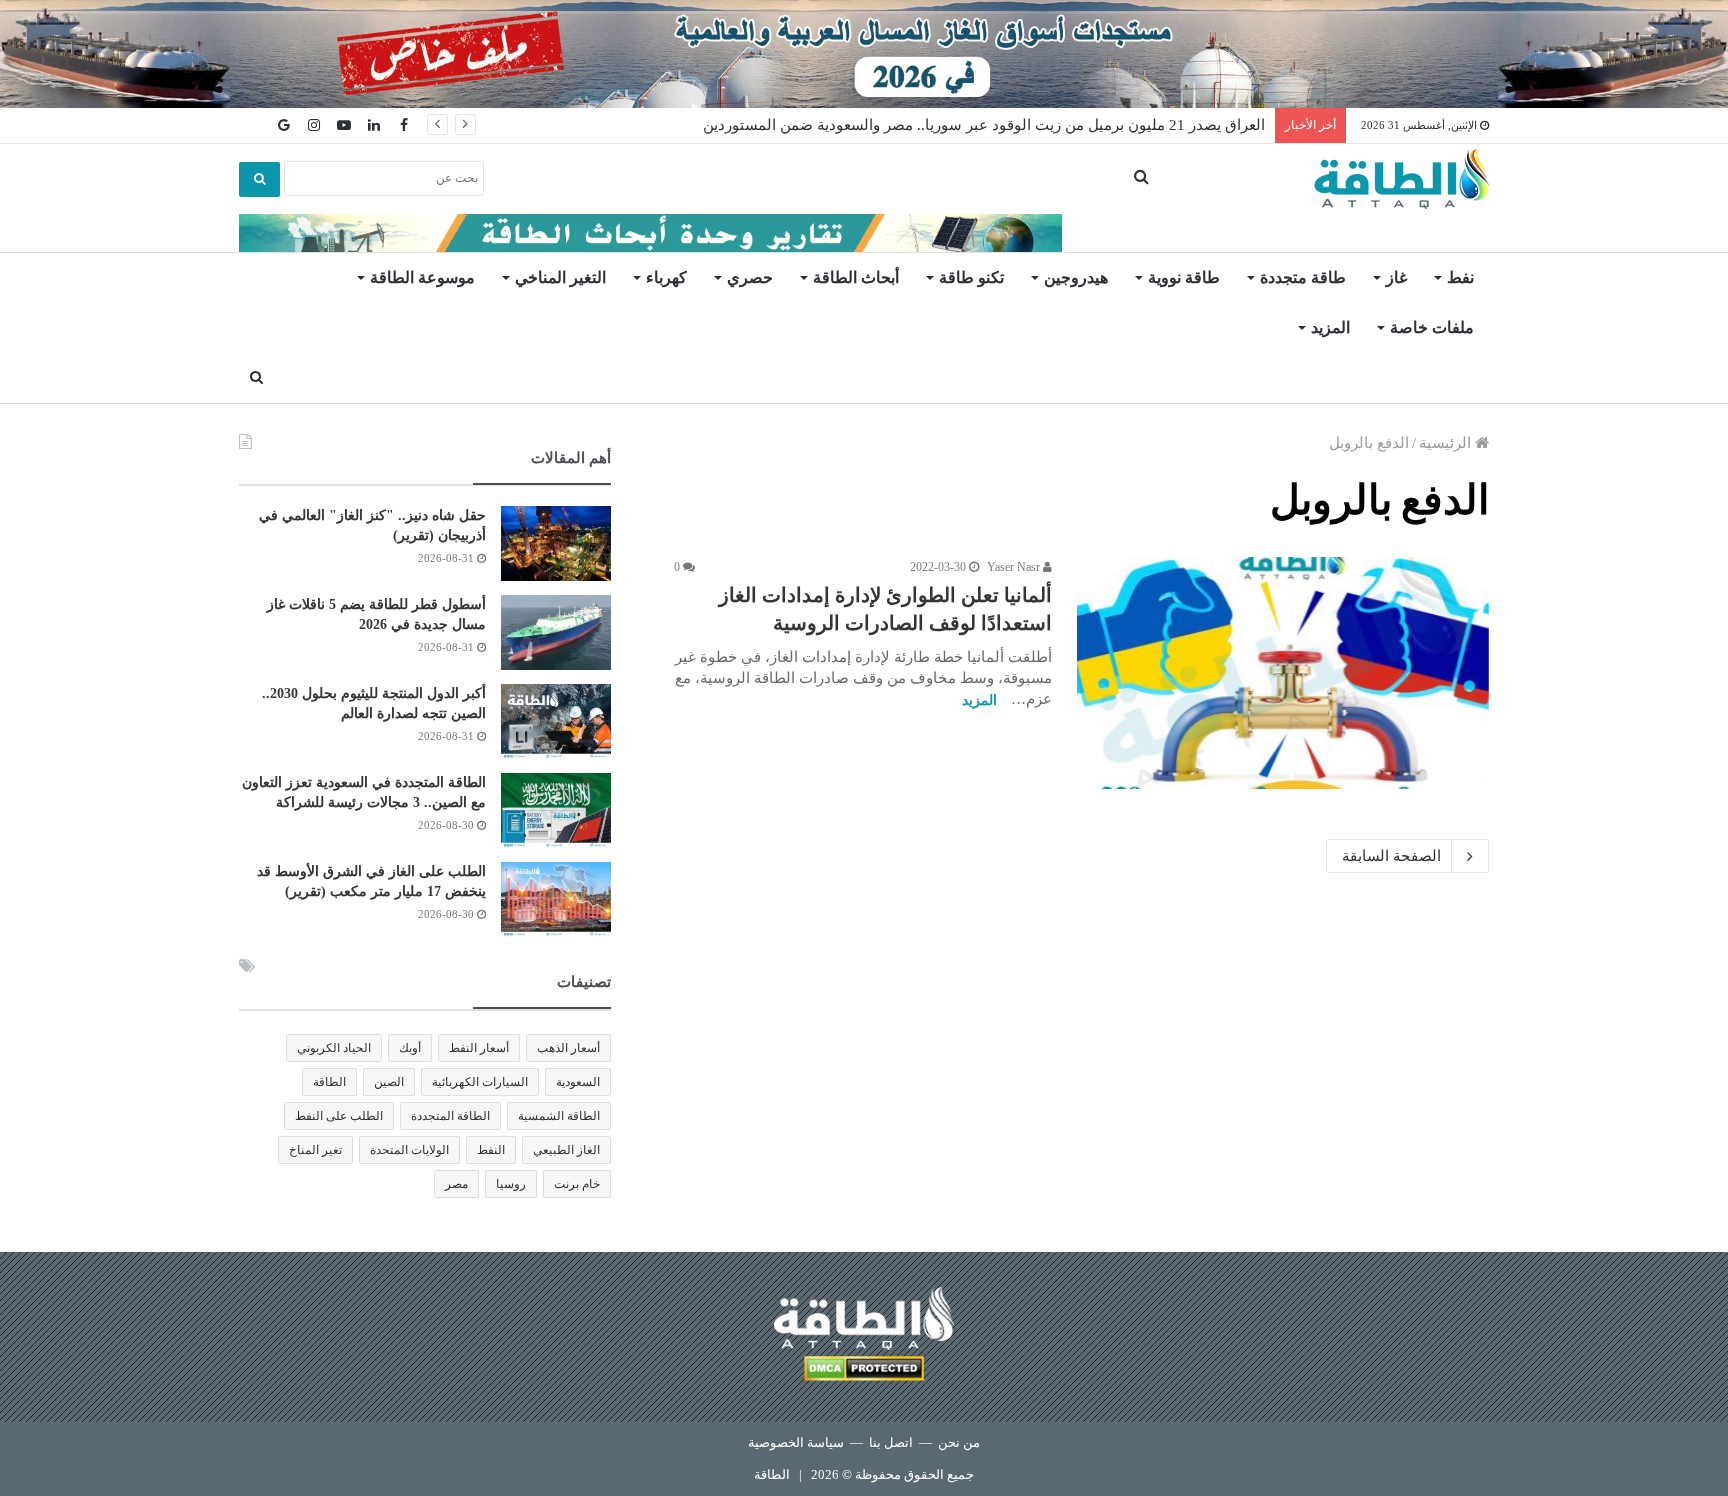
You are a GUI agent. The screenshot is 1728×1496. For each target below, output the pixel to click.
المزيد (1330, 327)
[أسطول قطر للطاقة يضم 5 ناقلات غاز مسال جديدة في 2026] (556, 632)
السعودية (578, 1082)
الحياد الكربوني (334, 1048)
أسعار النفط (479, 1048)
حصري (750, 277)
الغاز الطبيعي (566, 1150)
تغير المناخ (315, 1150)
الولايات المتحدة (409, 1150)
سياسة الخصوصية (796, 1442)
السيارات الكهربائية (480, 1082)
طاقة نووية (1184, 277)
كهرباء (666, 277)
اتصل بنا (891, 1442)
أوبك (410, 1048)
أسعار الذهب (568, 1048)
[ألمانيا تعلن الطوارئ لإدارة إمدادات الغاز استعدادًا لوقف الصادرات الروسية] (1283, 673)
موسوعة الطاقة (422, 277)
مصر (456, 1184)
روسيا (511, 1184)
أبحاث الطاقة (856, 277)
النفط (491, 1150)
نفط (1460, 277)
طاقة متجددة (1303, 277)
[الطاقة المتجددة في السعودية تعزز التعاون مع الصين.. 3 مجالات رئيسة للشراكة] (556, 810)
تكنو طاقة (971, 277)
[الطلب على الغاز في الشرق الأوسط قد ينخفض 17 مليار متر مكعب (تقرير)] (556, 899)
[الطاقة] (1401, 179)
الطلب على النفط (339, 1116)
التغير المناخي (560, 277)
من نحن (959, 1442)
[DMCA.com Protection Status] (864, 1371)
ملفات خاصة (1432, 327)
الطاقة (329, 1082)
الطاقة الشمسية (559, 1116)
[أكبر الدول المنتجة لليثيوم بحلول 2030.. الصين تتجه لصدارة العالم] (556, 721)
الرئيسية (1447, 443)
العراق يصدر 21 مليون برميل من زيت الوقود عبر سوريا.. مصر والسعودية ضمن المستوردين (984, 125)
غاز (1396, 277)
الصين (389, 1082)
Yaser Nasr (1015, 567)
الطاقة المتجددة (450, 1116)
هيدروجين (1076, 277)
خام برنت (577, 1184)
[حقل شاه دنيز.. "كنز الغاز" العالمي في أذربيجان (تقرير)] (556, 543)
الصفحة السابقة (1391, 856)
